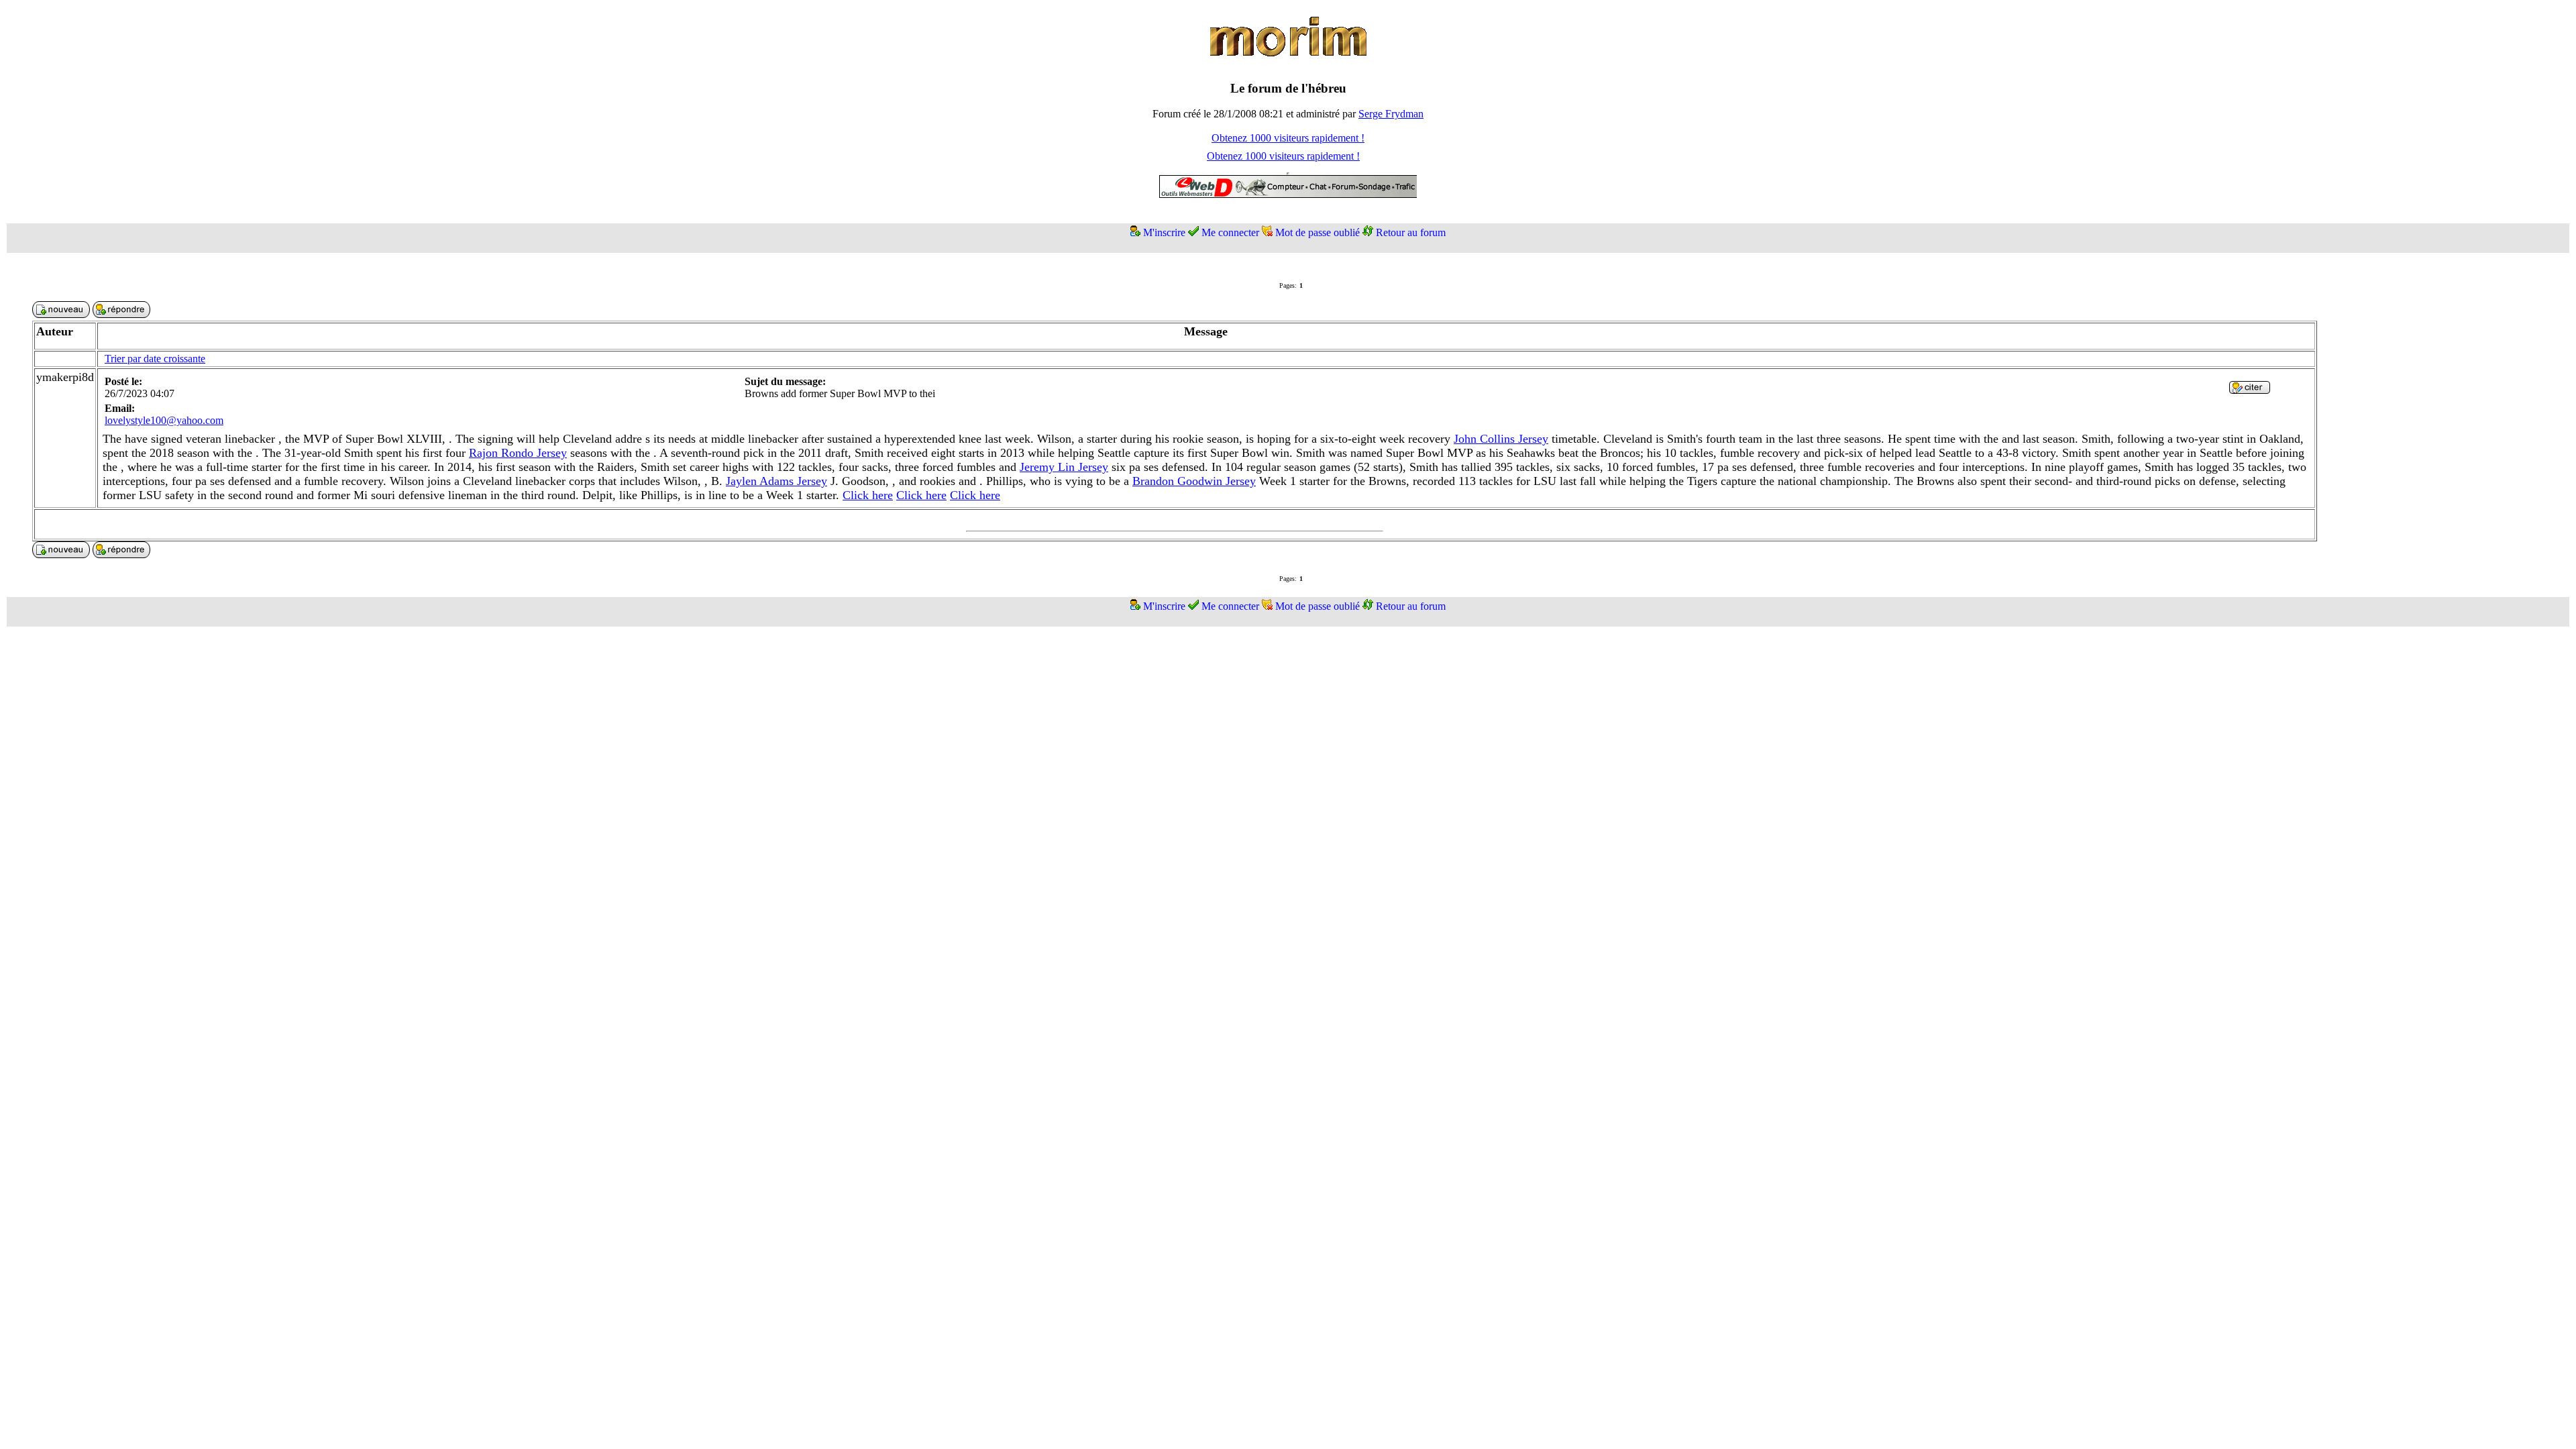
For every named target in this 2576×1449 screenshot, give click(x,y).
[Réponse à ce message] (2250, 390)
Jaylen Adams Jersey (776, 481)
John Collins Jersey (1501, 439)
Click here (868, 495)
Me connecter (1230, 232)
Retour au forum (1411, 232)
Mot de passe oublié (1318, 232)
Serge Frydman (1391, 114)
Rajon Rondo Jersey (518, 453)
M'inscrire (1164, 232)
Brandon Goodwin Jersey (1194, 481)
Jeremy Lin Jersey (1064, 467)
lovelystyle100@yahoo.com (164, 420)
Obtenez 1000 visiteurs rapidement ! (1288, 138)
